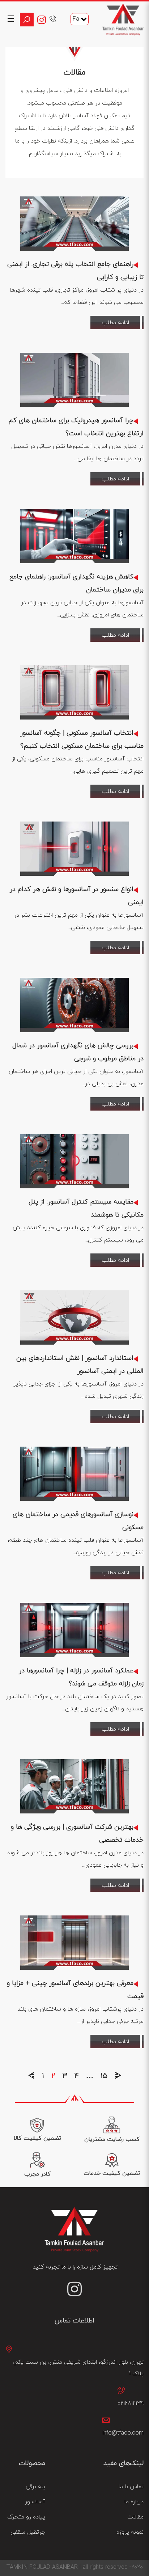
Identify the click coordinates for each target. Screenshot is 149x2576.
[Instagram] (43, 20)
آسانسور (35, 2502)
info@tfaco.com (123, 2433)
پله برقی (35, 2487)
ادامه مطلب (115, 323)
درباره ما (134, 2502)
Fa (76, 19)
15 (104, 2076)
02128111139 (131, 2403)
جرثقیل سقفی (28, 2532)
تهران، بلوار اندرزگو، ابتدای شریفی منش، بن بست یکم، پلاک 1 (78, 2368)
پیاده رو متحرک (26, 2517)
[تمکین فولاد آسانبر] (123, 20)
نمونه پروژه (130, 2532)
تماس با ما (131, 2487)
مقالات (135, 2517)
